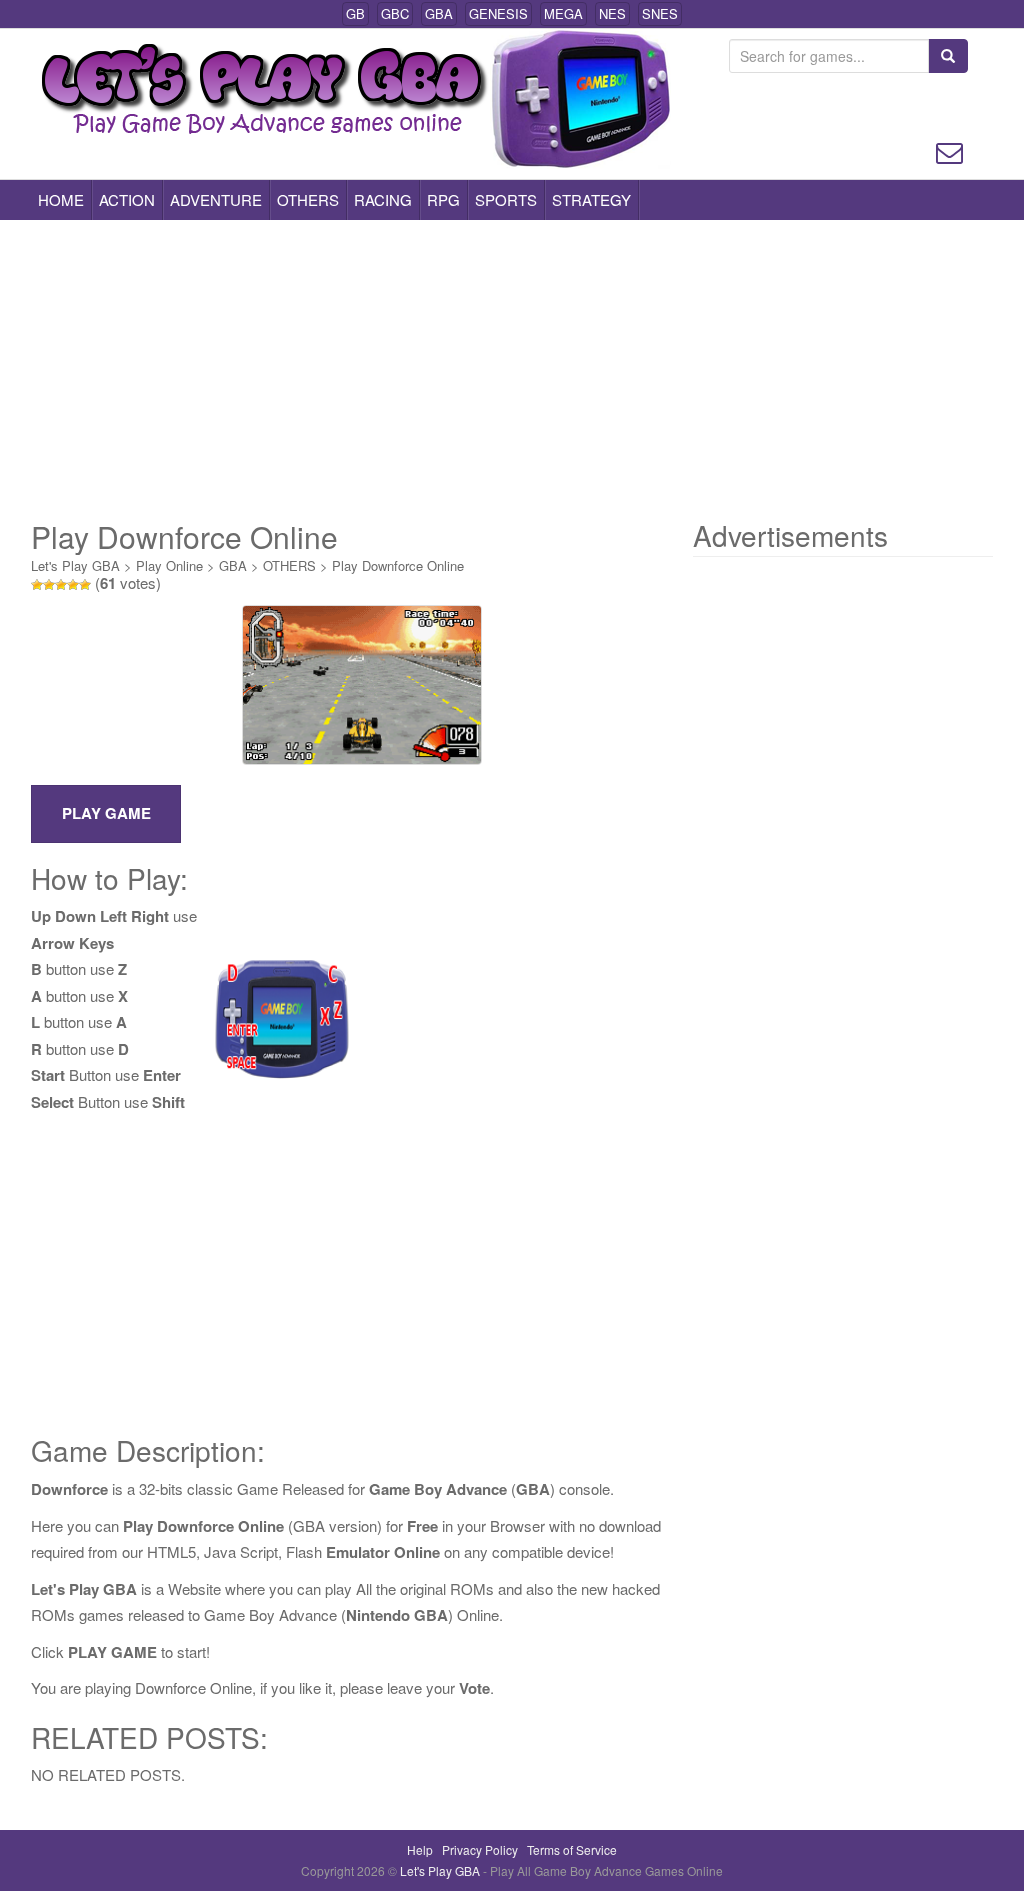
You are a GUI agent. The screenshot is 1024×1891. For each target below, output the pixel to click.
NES (612, 13)
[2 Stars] (49, 585)
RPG (443, 199)
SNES (660, 13)
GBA (439, 13)
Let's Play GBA (75, 565)
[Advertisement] (512, 370)
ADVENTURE (216, 199)
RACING (383, 199)
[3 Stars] (61, 585)
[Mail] (949, 150)
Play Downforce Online (398, 565)
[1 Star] (37, 585)
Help (420, 1849)
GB (355, 13)
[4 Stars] (73, 585)
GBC (395, 13)
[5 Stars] (85, 585)
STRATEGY (591, 199)
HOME (61, 199)
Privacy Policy (480, 1849)
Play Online (169, 565)
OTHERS (308, 199)
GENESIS (498, 13)
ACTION (127, 199)
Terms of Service (572, 1849)
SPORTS (506, 199)
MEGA (563, 13)
